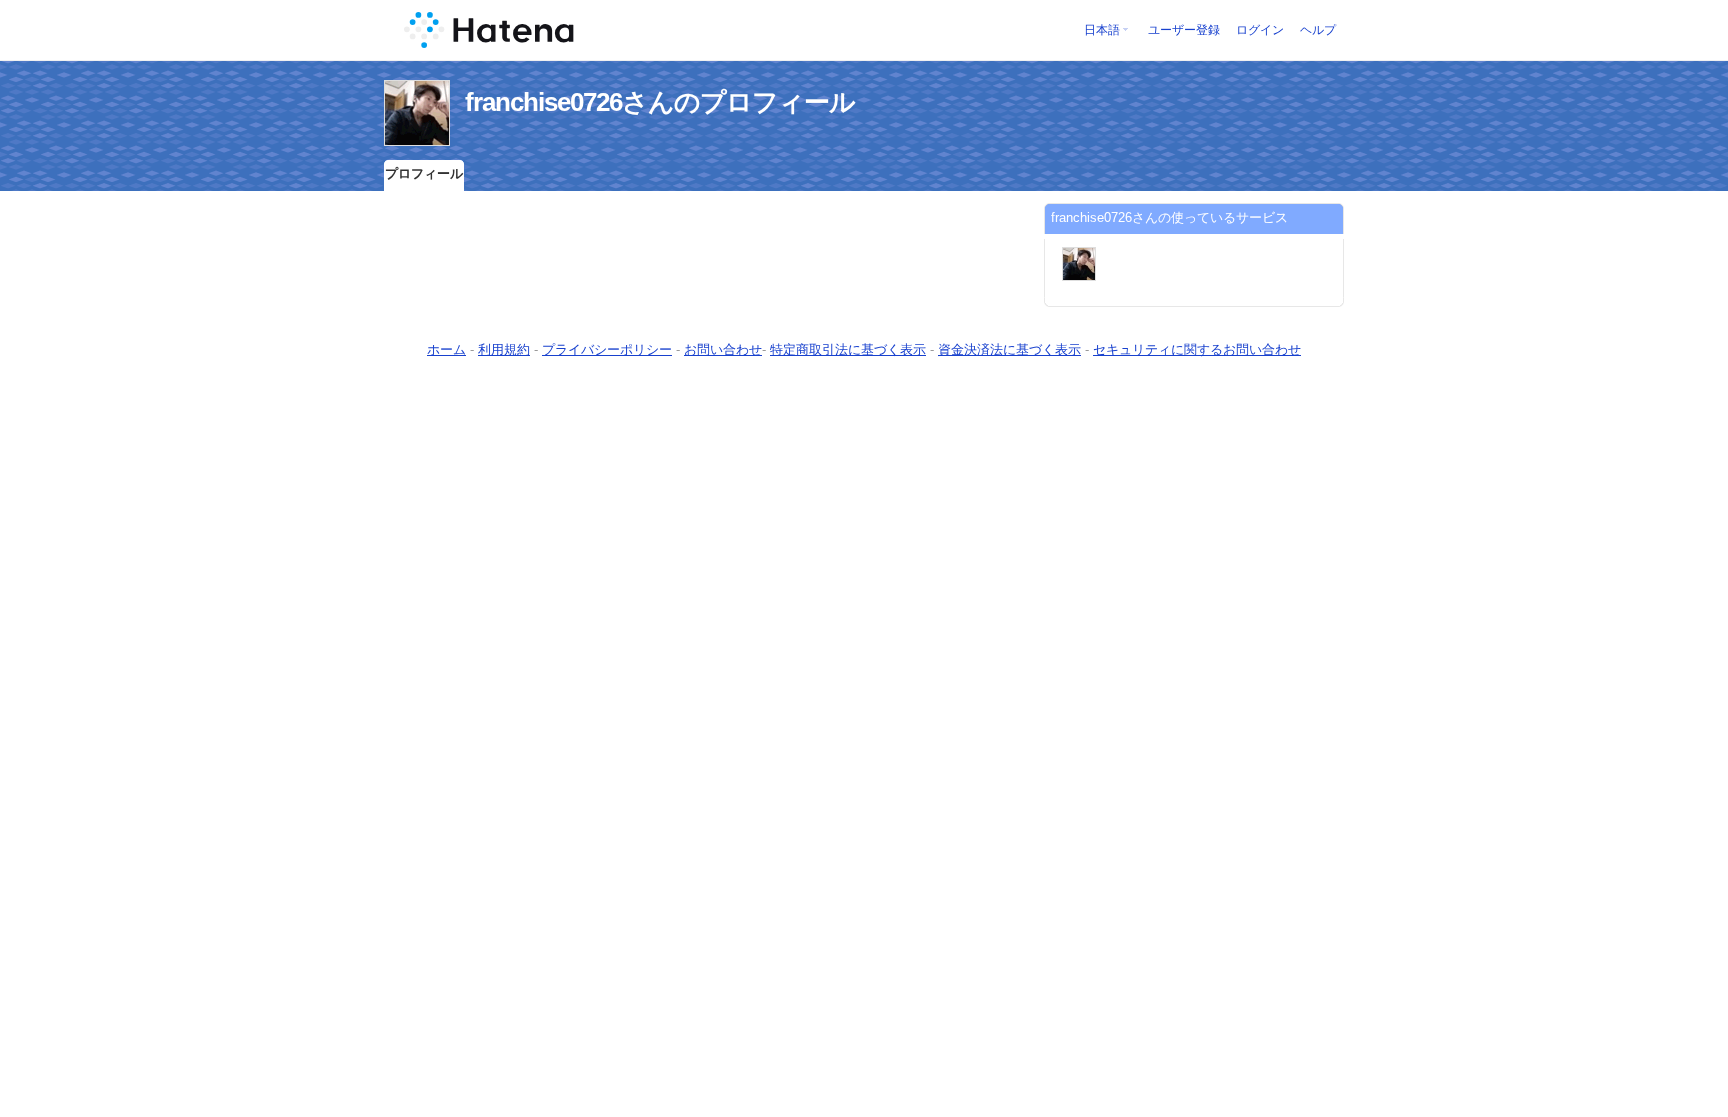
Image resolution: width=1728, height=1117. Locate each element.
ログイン (1260, 30)
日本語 (1102, 30)
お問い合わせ (723, 349)
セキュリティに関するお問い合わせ (1197, 349)
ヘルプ (1318, 30)
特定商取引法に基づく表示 (848, 349)
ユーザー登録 (1184, 30)
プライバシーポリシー (607, 349)
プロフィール (424, 173)
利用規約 (504, 349)
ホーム (446, 349)
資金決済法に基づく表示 (1009, 349)
